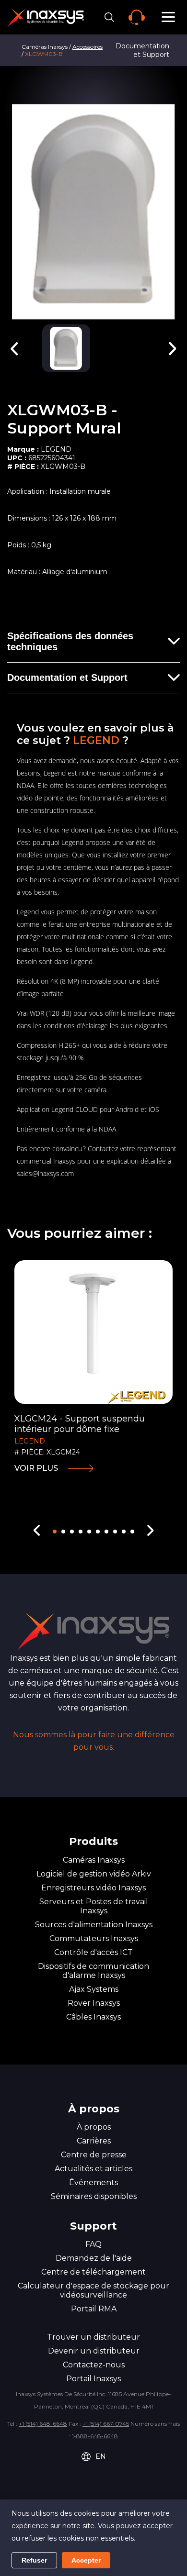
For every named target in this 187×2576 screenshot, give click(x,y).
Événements (93, 2182)
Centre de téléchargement (93, 2272)
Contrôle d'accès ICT (93, 1952)
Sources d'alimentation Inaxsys (94, 1925)
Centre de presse (94, 2155)
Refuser (34, 2560)
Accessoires (88, 47)
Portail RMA (94, 2309)
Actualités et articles (93, 2169)
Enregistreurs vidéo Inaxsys (93, 1888)
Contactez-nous (94, 2365)
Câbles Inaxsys (93, 2017)
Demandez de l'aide (94, 2258)
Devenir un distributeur (94, 2351)
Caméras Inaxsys (94, 1860)
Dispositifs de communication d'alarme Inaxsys (93, 1971)
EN (101, 2456)
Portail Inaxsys (93, 2379)
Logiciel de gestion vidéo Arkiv (94, 1874)
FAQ (93, 2244)
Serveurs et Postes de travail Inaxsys (94, 1906)
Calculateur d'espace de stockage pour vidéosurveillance (93, 2290)
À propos (94, 2127)
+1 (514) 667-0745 (106, 2424)
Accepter (86, 2560)
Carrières (94, 2141)
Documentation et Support (67, 677)
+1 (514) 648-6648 (43, 2424)
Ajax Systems (94, 1989)
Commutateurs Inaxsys (94, 1938)
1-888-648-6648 (95, 2436)
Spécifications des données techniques (70, 641)
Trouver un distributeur (93, 2337)
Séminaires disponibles (94, 2196)
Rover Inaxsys (94, 2003)
